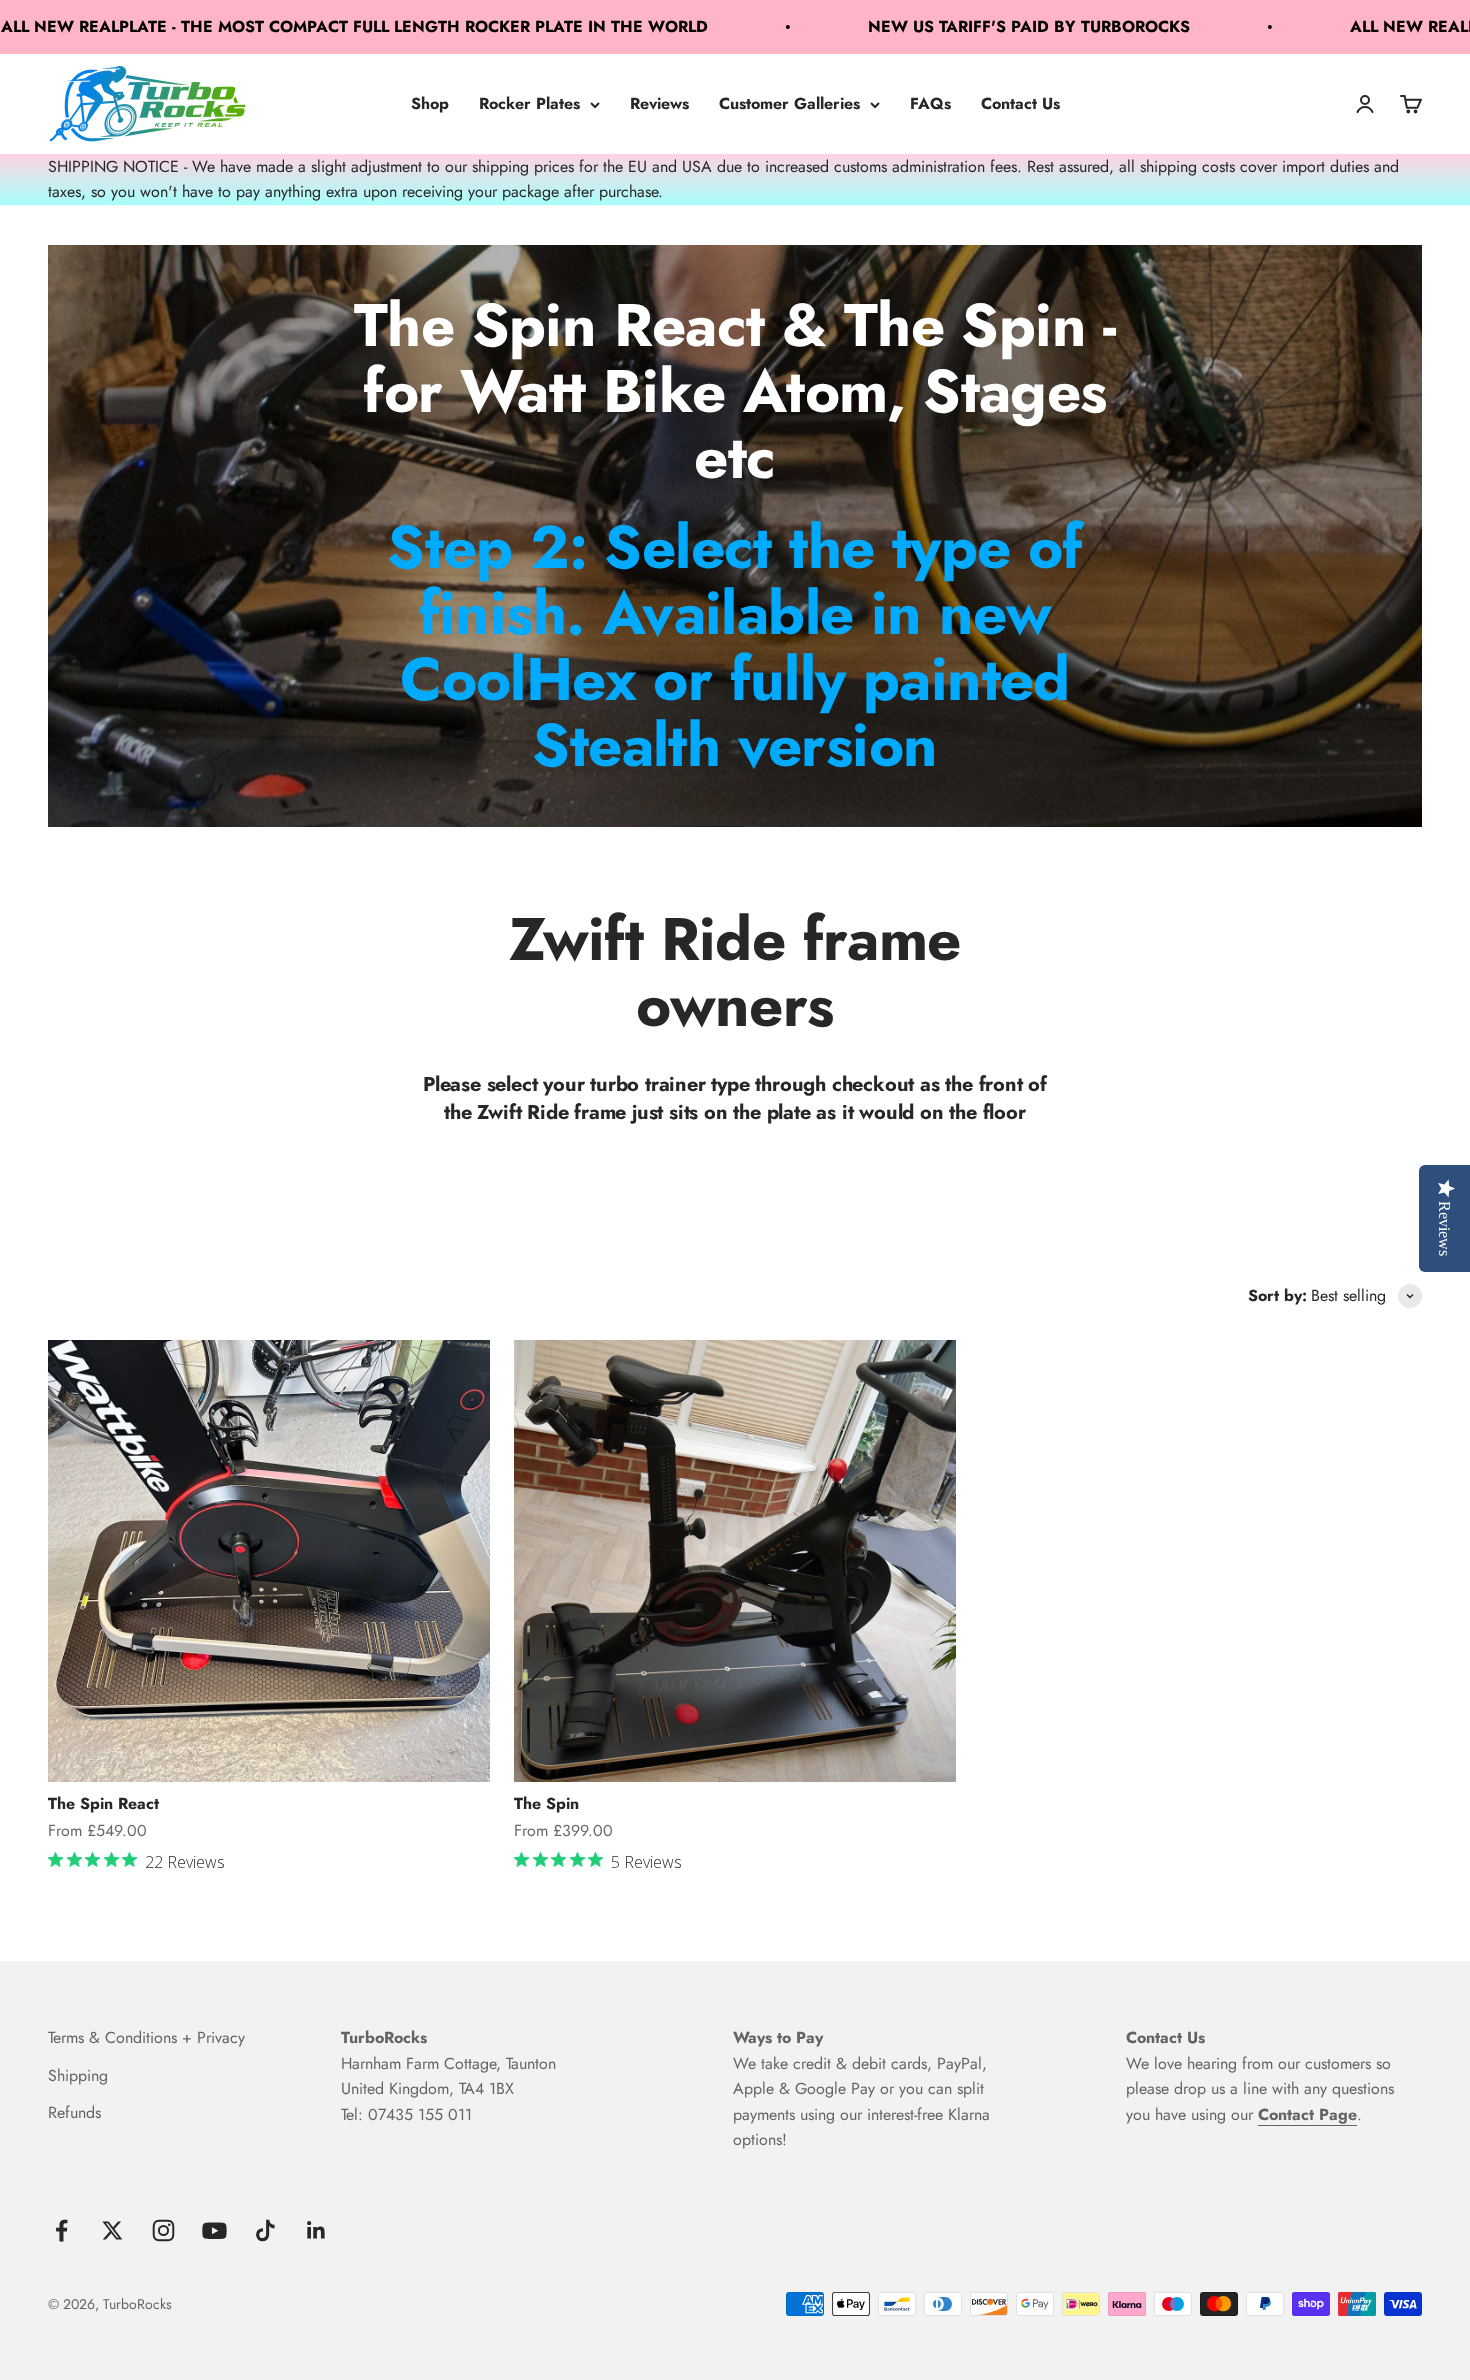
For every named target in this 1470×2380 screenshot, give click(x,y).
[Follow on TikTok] (265, 2230)
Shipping (78, 2075)
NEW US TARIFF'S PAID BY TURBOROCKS (923, 26)
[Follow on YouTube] (214, 2230)
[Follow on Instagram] (163, 2230)
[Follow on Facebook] (61, 2230)
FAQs (930, 103)
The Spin (546, 1803)
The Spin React (103, 1803)
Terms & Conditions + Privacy (146, 2037)
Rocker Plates (529, 103)
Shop (430, 103)
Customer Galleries (789, 103)
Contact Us (1020, 103)
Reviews (659, 103)
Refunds (74, 2112)
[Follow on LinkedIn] (316, 2230)
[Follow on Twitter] (112, 2230)
